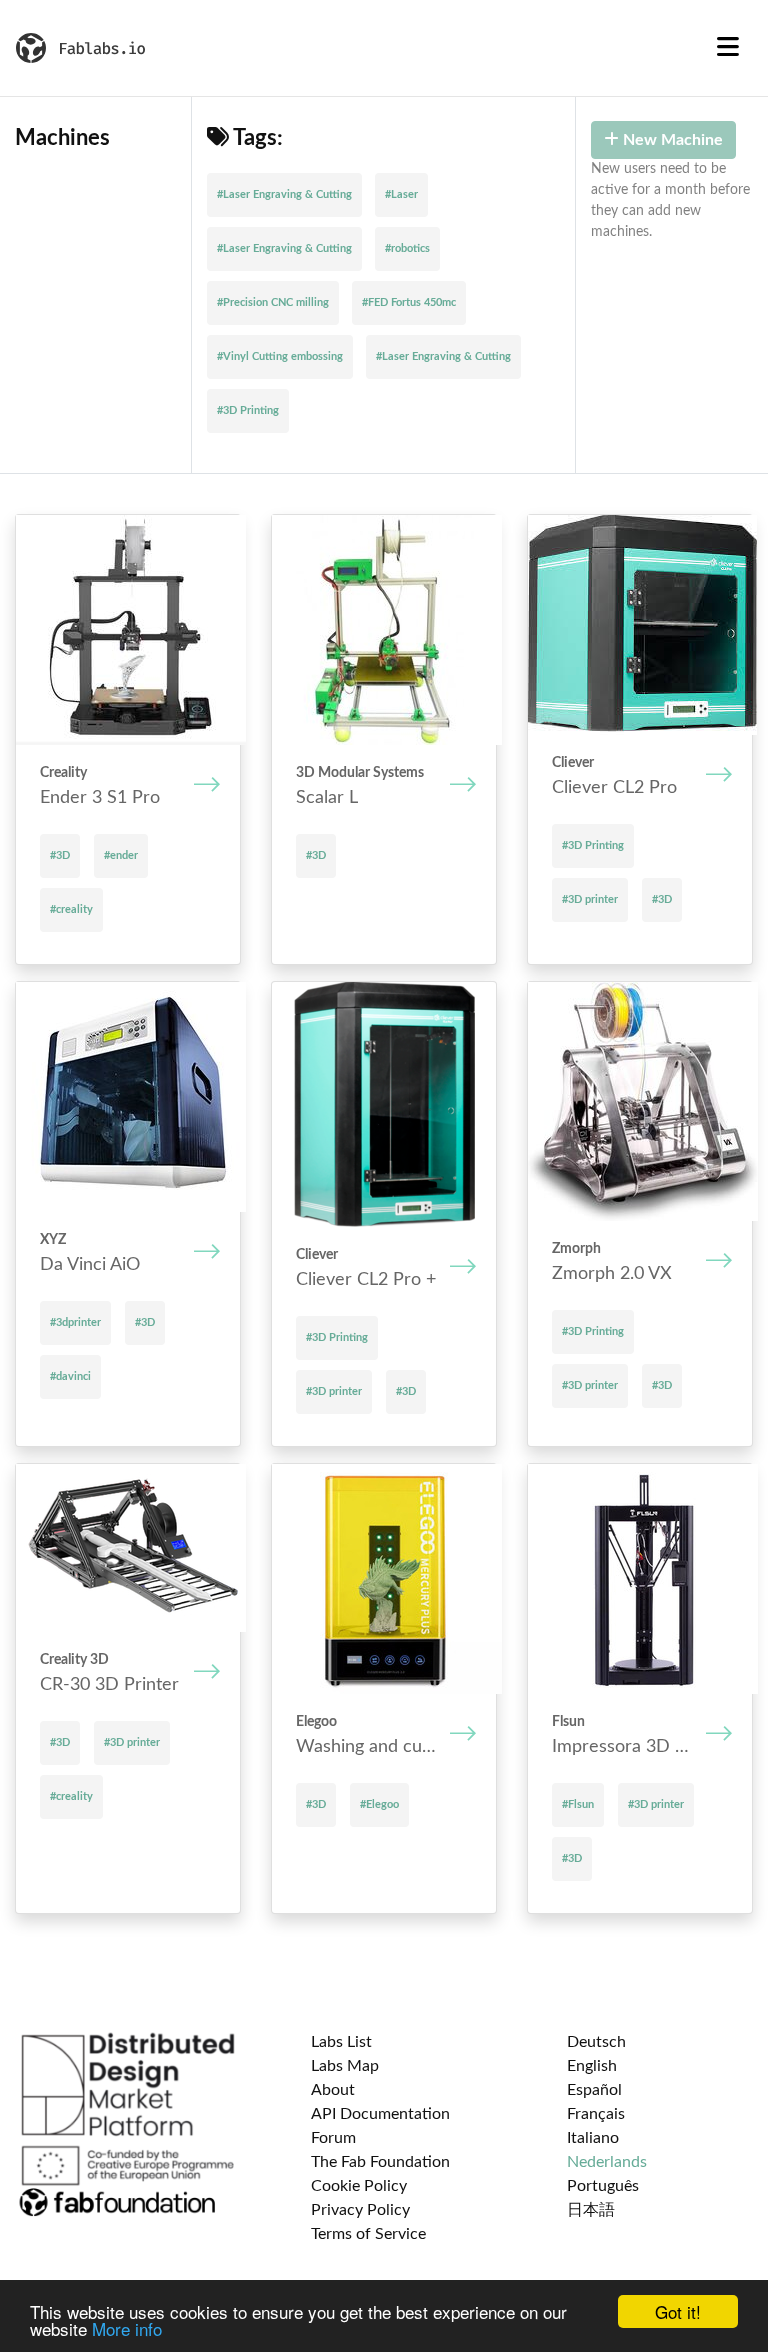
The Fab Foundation (380, 2162)
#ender (121, 855)
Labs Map (345, 2066)
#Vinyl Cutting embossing (280, 356)
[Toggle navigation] (728, 48)
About (333, 2090)
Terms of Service (368, 2234)
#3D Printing (248, 410)
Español (594, 2090)
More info (127, 2328)
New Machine (671, 140)
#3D (60, 855)
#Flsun (578, 1804)
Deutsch (596, 2042)
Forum (333, 2138)
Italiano (593, 2138)
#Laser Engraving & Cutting (284, 194)
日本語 (591, 2210)
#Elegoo (379, 1804)
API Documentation (380, 2114)
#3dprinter (75, 1322)
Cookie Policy (359, 2186)
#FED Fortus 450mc (409, 302)
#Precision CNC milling (273, 302)
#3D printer (590, 899)
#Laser (401, 194)
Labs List (341, 2042)
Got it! (678, 2311)
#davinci (70, 1376)
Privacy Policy (360, 2210)
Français (596, 2114)
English (592, 2066)
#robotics (407, 248)
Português (603, 2186)
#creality (71, 909)
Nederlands (607, 2162)
